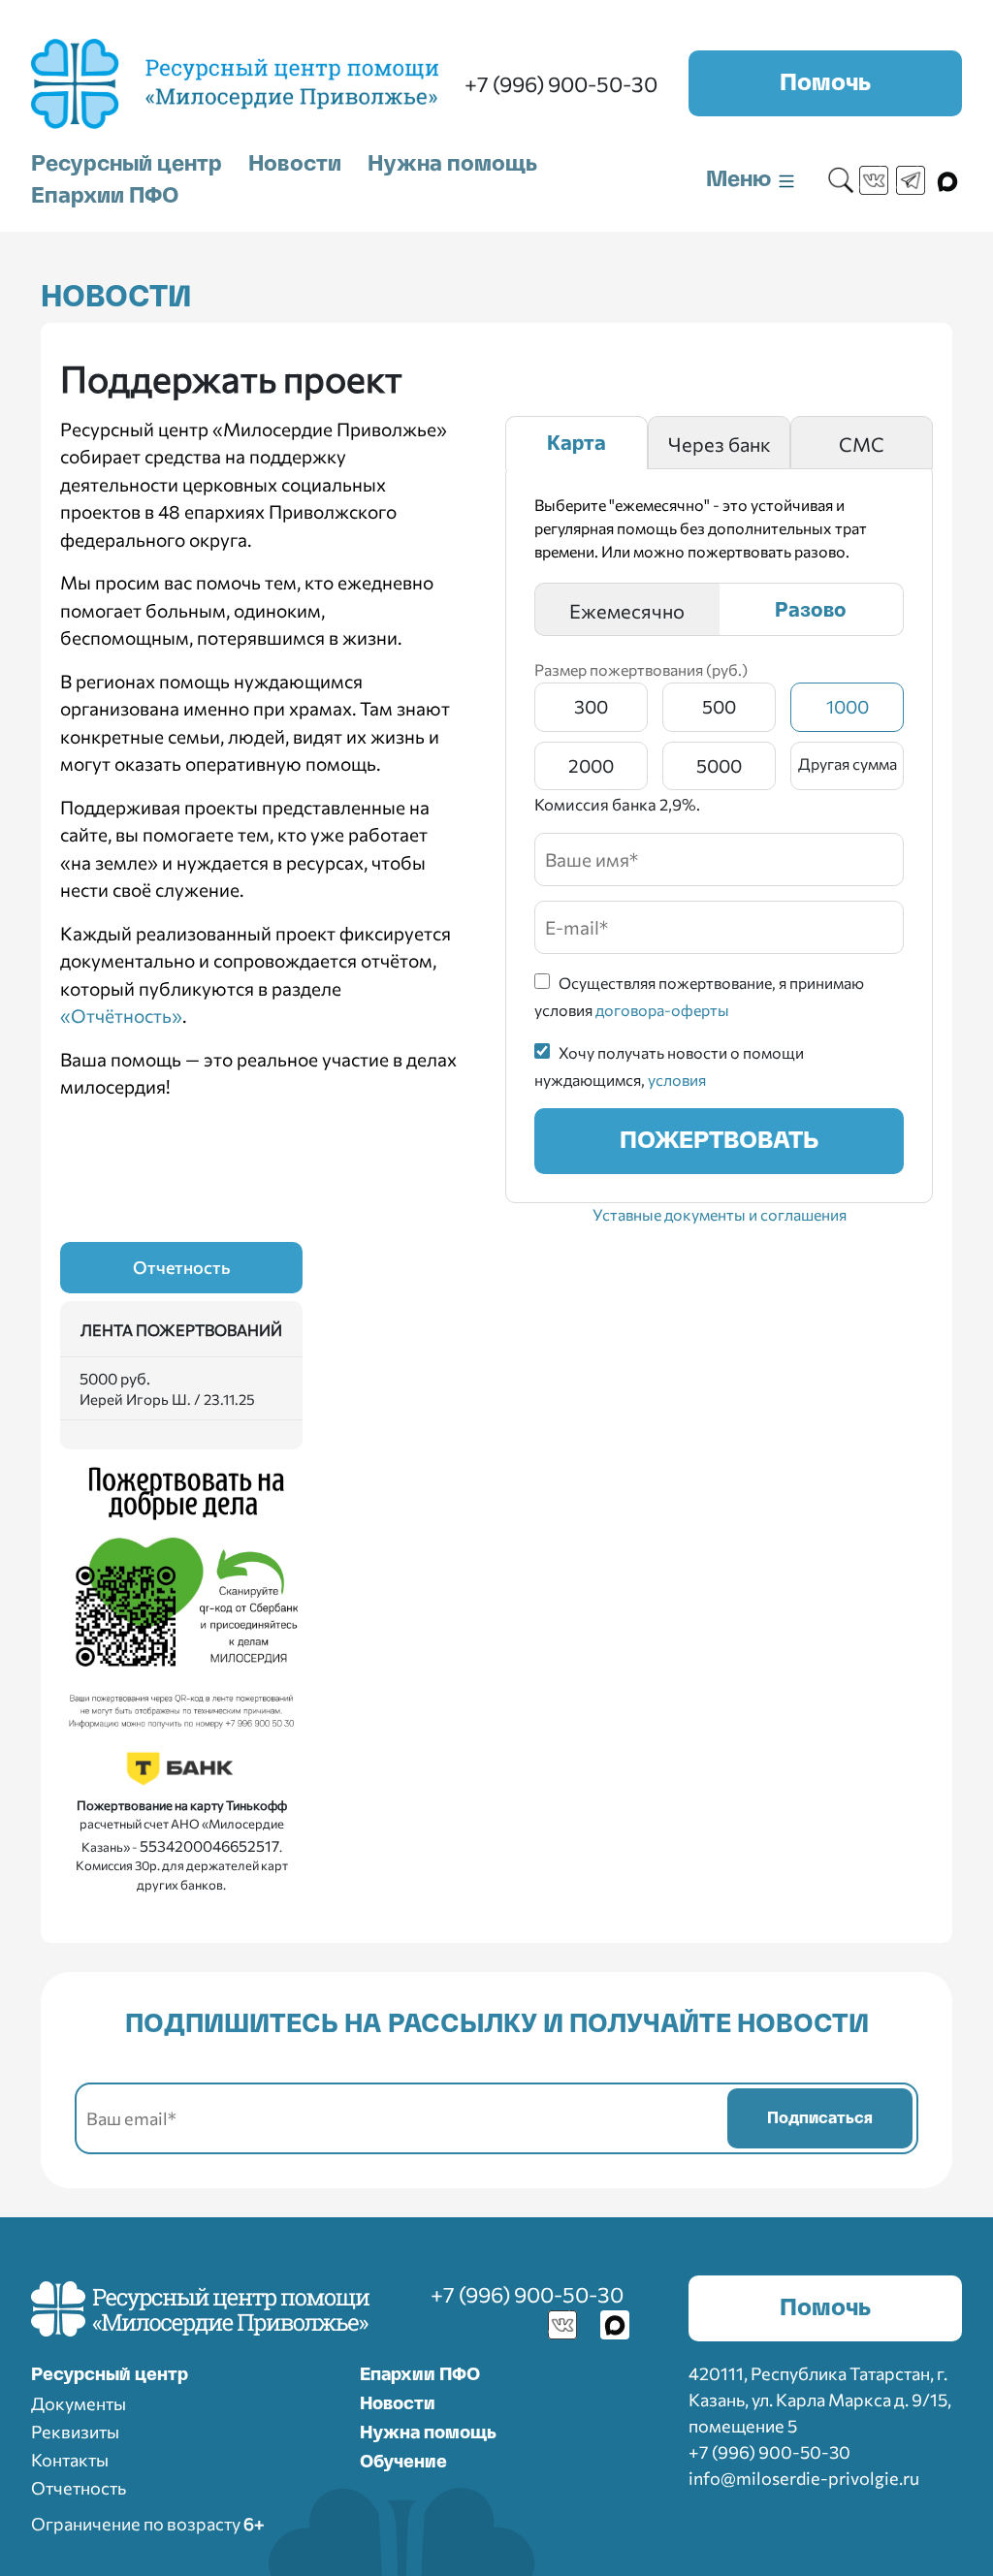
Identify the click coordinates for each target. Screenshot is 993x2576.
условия (677, 1080)
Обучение (403, 2463)
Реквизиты (75, 2432)
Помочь (825, 83)
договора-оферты (662, 1010)
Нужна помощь (452, 164)
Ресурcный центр (110, 2375)
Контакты (70, 2460)
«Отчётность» (121, 1016)
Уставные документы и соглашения (720, 1214)
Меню (741, 179)
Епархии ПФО (105, 196)
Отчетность (181, 1267)
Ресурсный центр (127, 164)
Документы (79, 2403)
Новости (295, 164)
